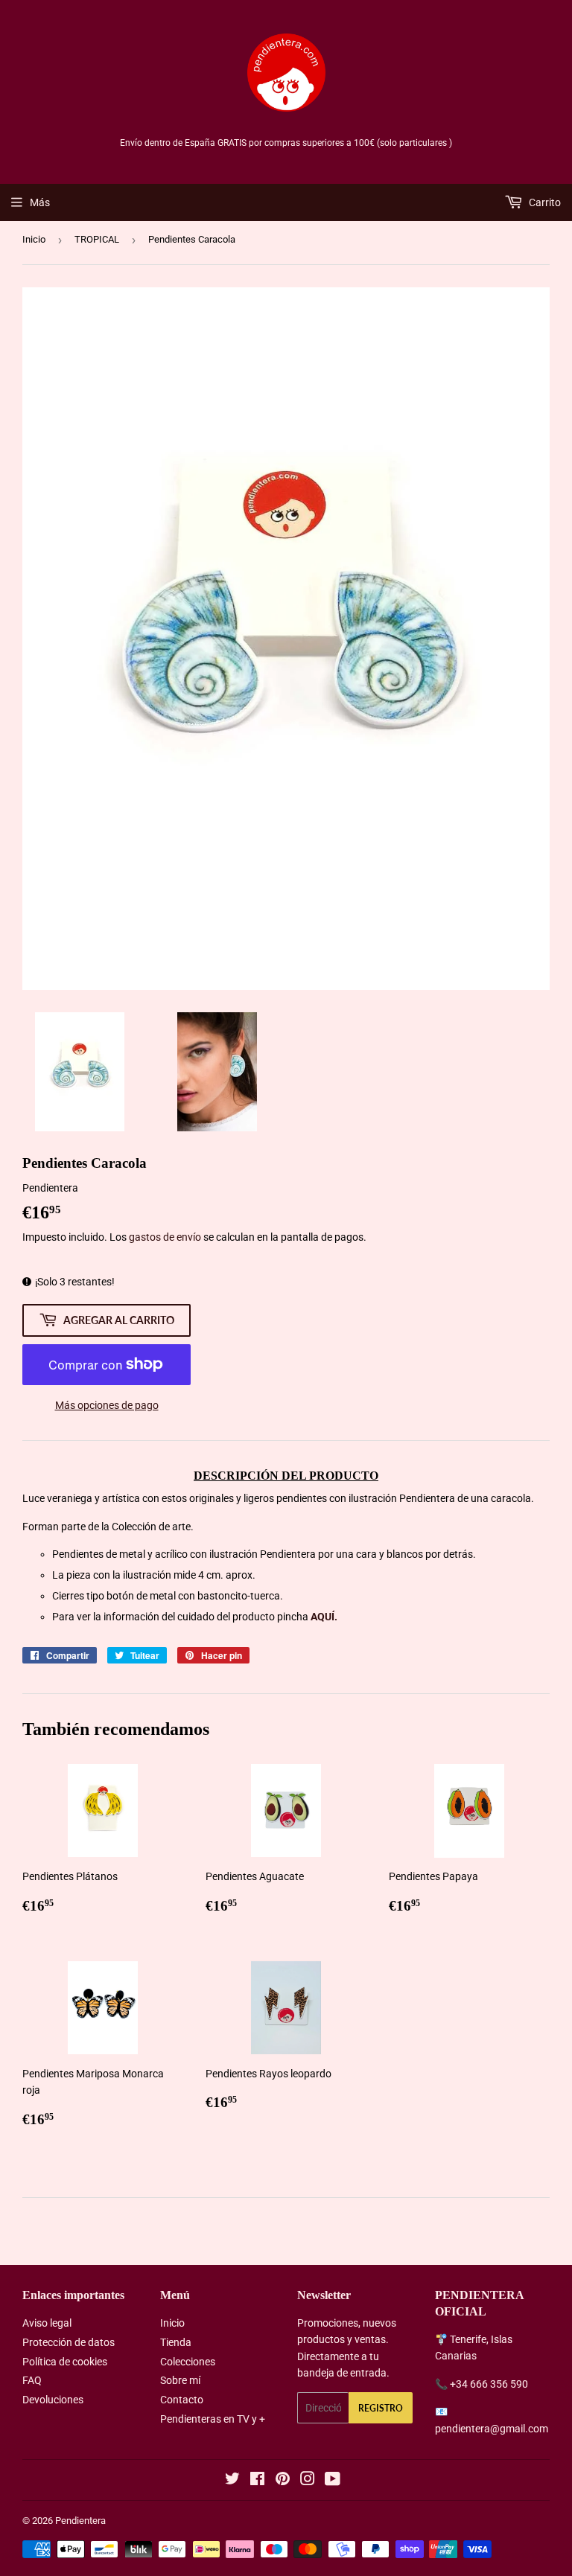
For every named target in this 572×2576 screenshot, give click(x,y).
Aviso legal (47, 2323)
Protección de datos (69, 2342)
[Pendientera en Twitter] (232, 2481)
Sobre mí (180, 2380)
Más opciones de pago (107, 1405)
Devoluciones (53, 2400)
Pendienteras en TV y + (213, 2419)
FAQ (32, 2380)
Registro (381, 2408)
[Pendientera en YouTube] (333, 2481)
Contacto (182, 2400)
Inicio (34, 239)
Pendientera (80, 2521)
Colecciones (188, 2362)
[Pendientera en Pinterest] (283, 2481)
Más (40, 202)
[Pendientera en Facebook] (257, 2481)
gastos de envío (165, 1237)
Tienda (176, 2342)
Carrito (544, 202)
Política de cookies (65, 2362)
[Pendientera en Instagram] (308, 2481)
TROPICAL (97, 239)
